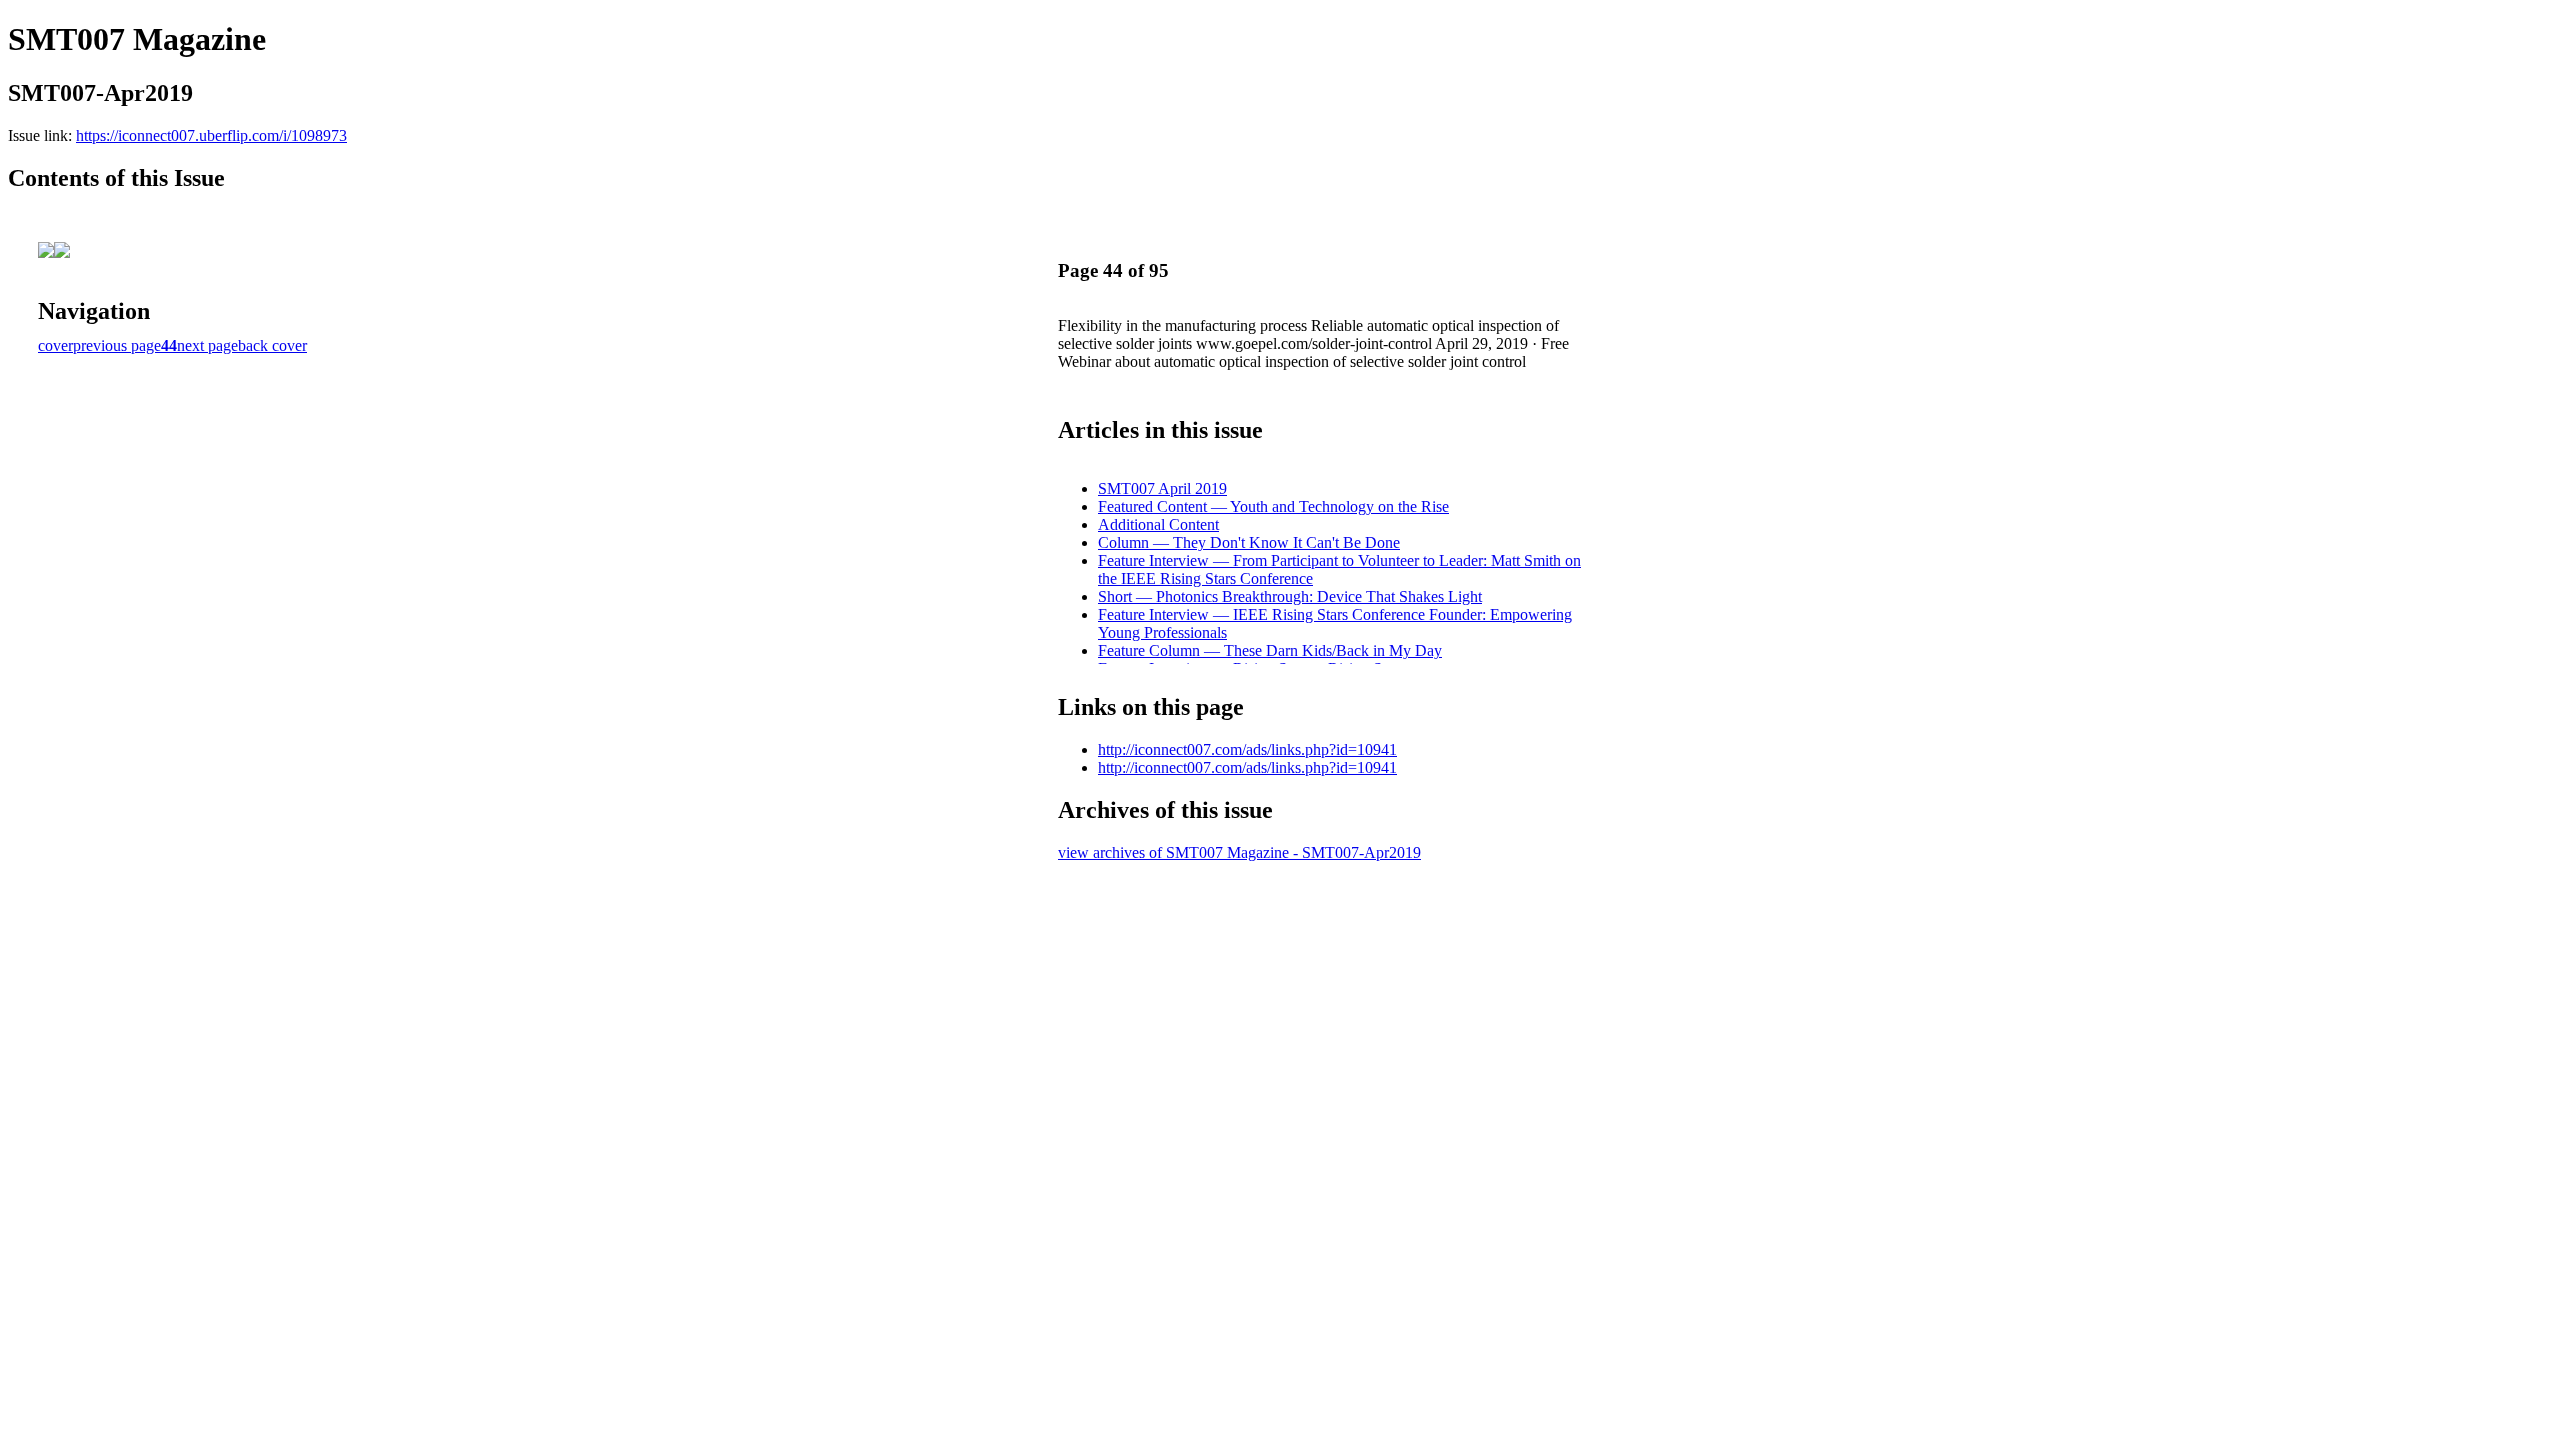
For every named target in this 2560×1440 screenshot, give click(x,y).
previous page (117, 345)
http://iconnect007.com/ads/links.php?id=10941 (1247, 749)
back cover (272, 345)
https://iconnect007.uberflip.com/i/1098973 (211, 135)
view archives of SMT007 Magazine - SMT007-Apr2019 (1239, 852)
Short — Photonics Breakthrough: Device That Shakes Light (1290, 596)
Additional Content (1158, 524)
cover (55, 345)
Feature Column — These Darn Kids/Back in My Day (1270, 650)
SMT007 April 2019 (1162, 488)
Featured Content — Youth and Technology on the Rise (1273, 506)
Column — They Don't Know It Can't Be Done (1249, 542)
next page (207, 345)
